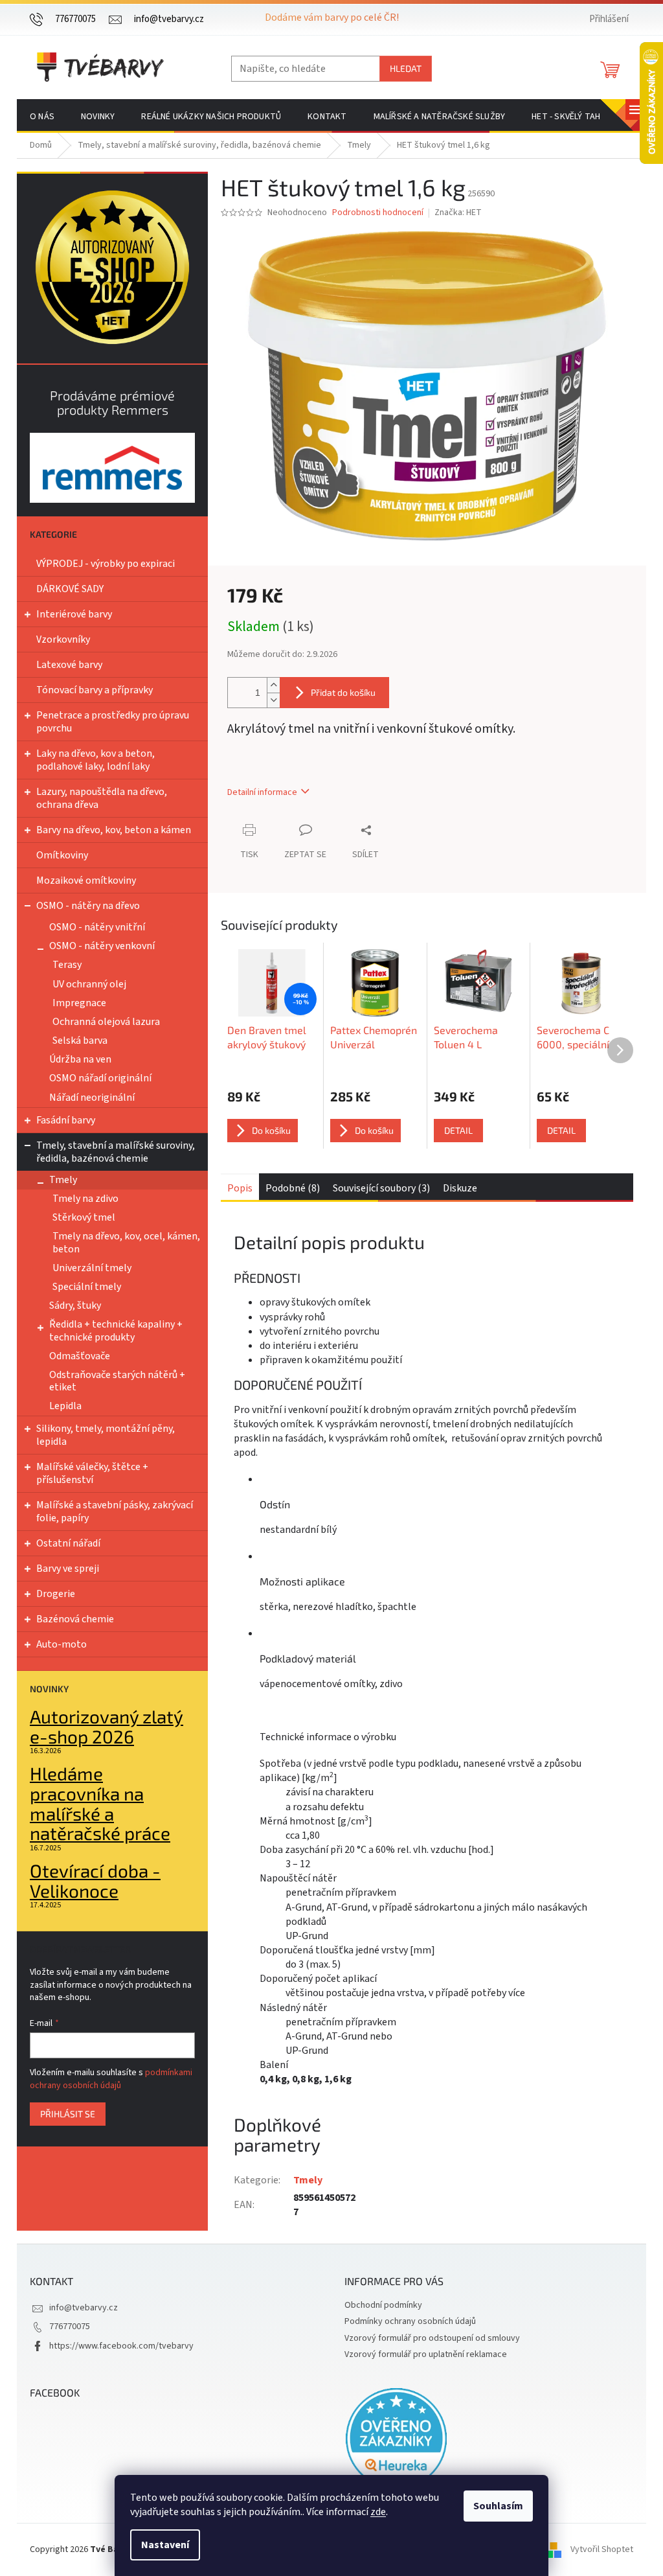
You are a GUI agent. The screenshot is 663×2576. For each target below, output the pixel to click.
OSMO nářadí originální (100, 1078)
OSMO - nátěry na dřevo (88, 906)
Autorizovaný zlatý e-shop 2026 (107, 1727)
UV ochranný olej (89, 984)
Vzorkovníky (63, 639)
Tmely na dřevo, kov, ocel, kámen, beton (126, 1242)
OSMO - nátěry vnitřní (97, 927)
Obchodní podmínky (383, 2305)
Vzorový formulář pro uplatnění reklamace (426, 2354)
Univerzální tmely (92, 1268)
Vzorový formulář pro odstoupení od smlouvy (432, 2338)
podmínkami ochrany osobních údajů (111, 2079)
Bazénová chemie (75, 1619)
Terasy (67, 965)
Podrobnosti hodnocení (378, 213)
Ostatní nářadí (68, 1543)
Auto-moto (62, 1644)
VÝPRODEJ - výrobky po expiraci (106, 564)
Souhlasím (498, 2506)
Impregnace (79, 1003)
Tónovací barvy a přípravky (95, 690)
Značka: (458, 213)
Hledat (406, 68)
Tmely (63, 1180)
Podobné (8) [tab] (293, 1188)
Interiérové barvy (74, 614)
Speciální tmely (87, 1287)
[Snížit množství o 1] (273, 700)
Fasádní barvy (66, 1120)
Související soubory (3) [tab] (381, 1188)
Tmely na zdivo (85, 1199)
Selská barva (80, 1041)
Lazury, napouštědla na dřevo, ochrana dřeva (102, 798)
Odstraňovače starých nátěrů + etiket (117, 1381)
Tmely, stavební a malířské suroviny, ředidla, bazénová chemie (116, 1152)
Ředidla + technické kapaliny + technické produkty (116, 1330)
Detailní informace (262, 792)
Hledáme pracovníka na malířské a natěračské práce (100, 1803)
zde (378, 2512)
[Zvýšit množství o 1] (273, 685)
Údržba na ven (80, 1059)
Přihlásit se (68, 2114)
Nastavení (165, 2545)
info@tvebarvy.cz (84, 2308)
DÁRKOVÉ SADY (70, 589)
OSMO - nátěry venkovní (102, 946)
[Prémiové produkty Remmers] (112, 467)
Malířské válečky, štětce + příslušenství (92, 1473)
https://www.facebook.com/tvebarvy (121, 2346)
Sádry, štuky (75, 1305)
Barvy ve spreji (68, 1569)
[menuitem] (42, 117)
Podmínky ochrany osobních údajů (410, 2321)
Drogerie (56, 1594)
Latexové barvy (69, 665)
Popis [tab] (240, 1188)
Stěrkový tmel (84, 1217)
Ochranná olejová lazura (106, 1022)
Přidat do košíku (343, 692)
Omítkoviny (62, 855)
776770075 (70, 2327)
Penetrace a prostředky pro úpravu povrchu (113, 722)
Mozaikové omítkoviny (86, 880)
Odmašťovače (80, 1356)
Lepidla (65, 1406)
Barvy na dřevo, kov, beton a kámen (114, 830)
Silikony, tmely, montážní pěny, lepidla (106, 1435)
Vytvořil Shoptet (602, 2549)
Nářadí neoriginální (92, 1098)
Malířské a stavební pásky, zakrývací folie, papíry (115, 1512)
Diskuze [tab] (460, 1188)
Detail (458, 1130)
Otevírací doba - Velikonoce (95, 1881)
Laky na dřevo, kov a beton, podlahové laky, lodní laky (96, 760)
